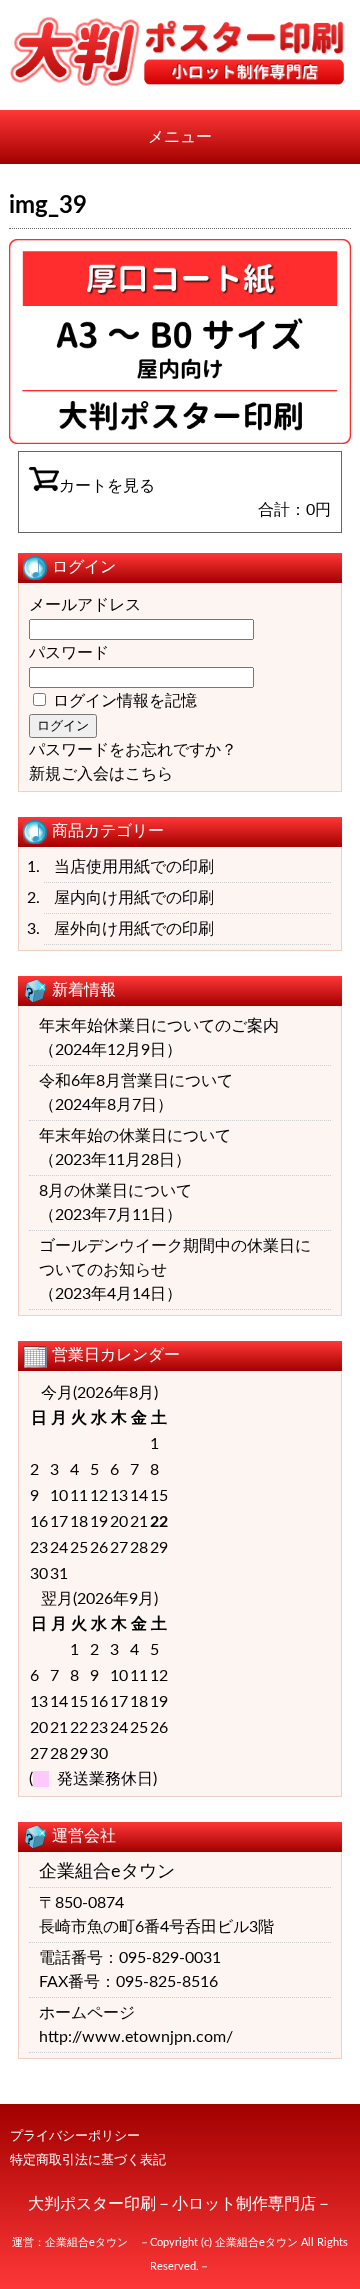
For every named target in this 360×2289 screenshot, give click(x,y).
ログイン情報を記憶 (123, 701)
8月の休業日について (115, 1191)
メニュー (180, 137)
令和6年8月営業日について (136, 1081)
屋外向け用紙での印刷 (134, 929)
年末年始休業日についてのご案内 (159, 1026)
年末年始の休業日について (135, 1136)
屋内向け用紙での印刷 (134, 898)
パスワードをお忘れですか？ (133, 750)
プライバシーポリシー (75, 2136)
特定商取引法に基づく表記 (88, 2160)
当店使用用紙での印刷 (134, 867)
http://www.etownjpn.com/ (136, 2037)
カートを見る (107, 486)
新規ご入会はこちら (101, 774)
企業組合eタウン (86, 2242)
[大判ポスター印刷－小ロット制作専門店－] (180, 83)
